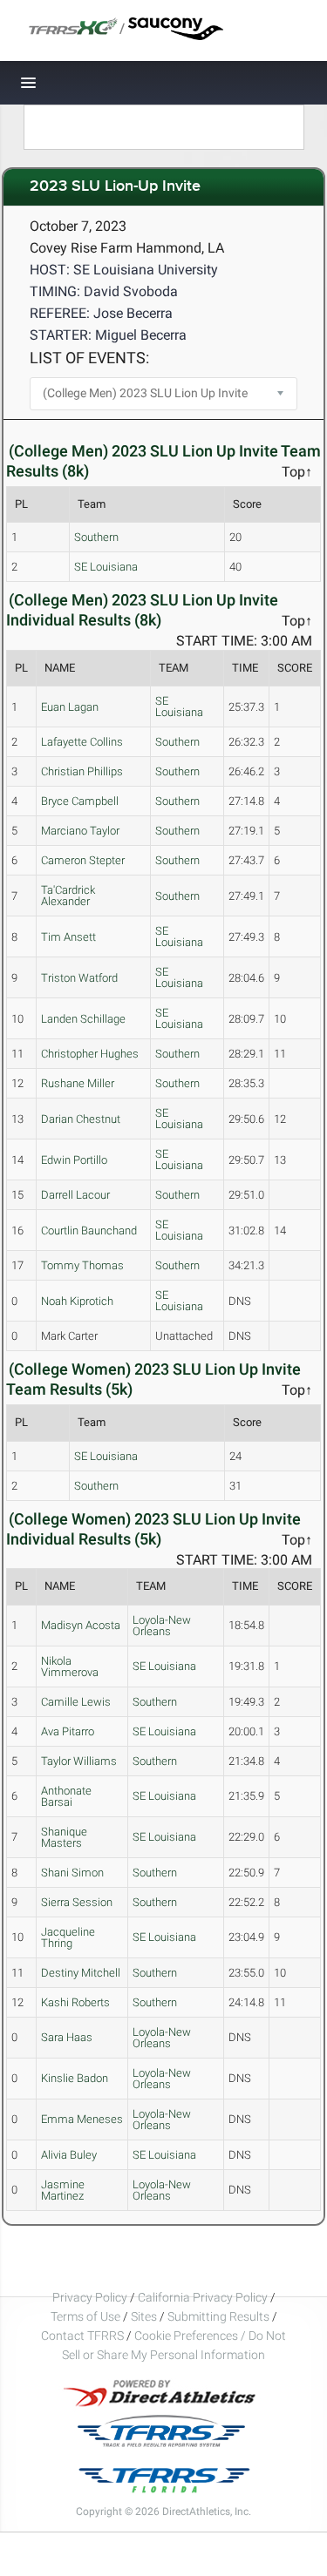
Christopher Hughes (90, 1054)
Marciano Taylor (80, 831)
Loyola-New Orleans (162, 1626)
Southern (96, 537)
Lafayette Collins (82, 742)
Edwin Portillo (74, 1160)
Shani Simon (72, 1873)
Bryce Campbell (80, 801)
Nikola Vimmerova (70, 1667)
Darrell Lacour (75, 1195)
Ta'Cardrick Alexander (68, 896)
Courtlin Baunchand (89, 1231)
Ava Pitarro (68, 1731)
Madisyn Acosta (81, 1625)
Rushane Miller (78, 1083)
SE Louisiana (106, 567)
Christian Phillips (82, 771)
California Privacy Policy (203, 2297)
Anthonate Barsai (66, 1796)
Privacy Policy (90, 2297)
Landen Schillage (83, 1019)
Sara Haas (67, 2037)
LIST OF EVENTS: (89, 358)
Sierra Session (77, 1902)
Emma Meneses (82, 2119)
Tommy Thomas (82, 1265)
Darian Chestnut (81, 1119)
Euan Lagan (70, 707)
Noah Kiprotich (77, 1301)
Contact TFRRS (84, 2336)
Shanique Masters (64, 1837)
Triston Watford (79, 978)
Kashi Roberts (75, 2002)
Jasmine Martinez (63, 2190)
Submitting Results (218, 2316)
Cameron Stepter (83, 860)
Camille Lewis (76, 1702)
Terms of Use (85, 2316)
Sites (144, 2316)
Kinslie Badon (75, 2078)
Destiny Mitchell (81, 1973)
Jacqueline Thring (68, 1937)
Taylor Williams (79, 1761)
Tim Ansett (68, 937)
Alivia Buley (69, 2155)
